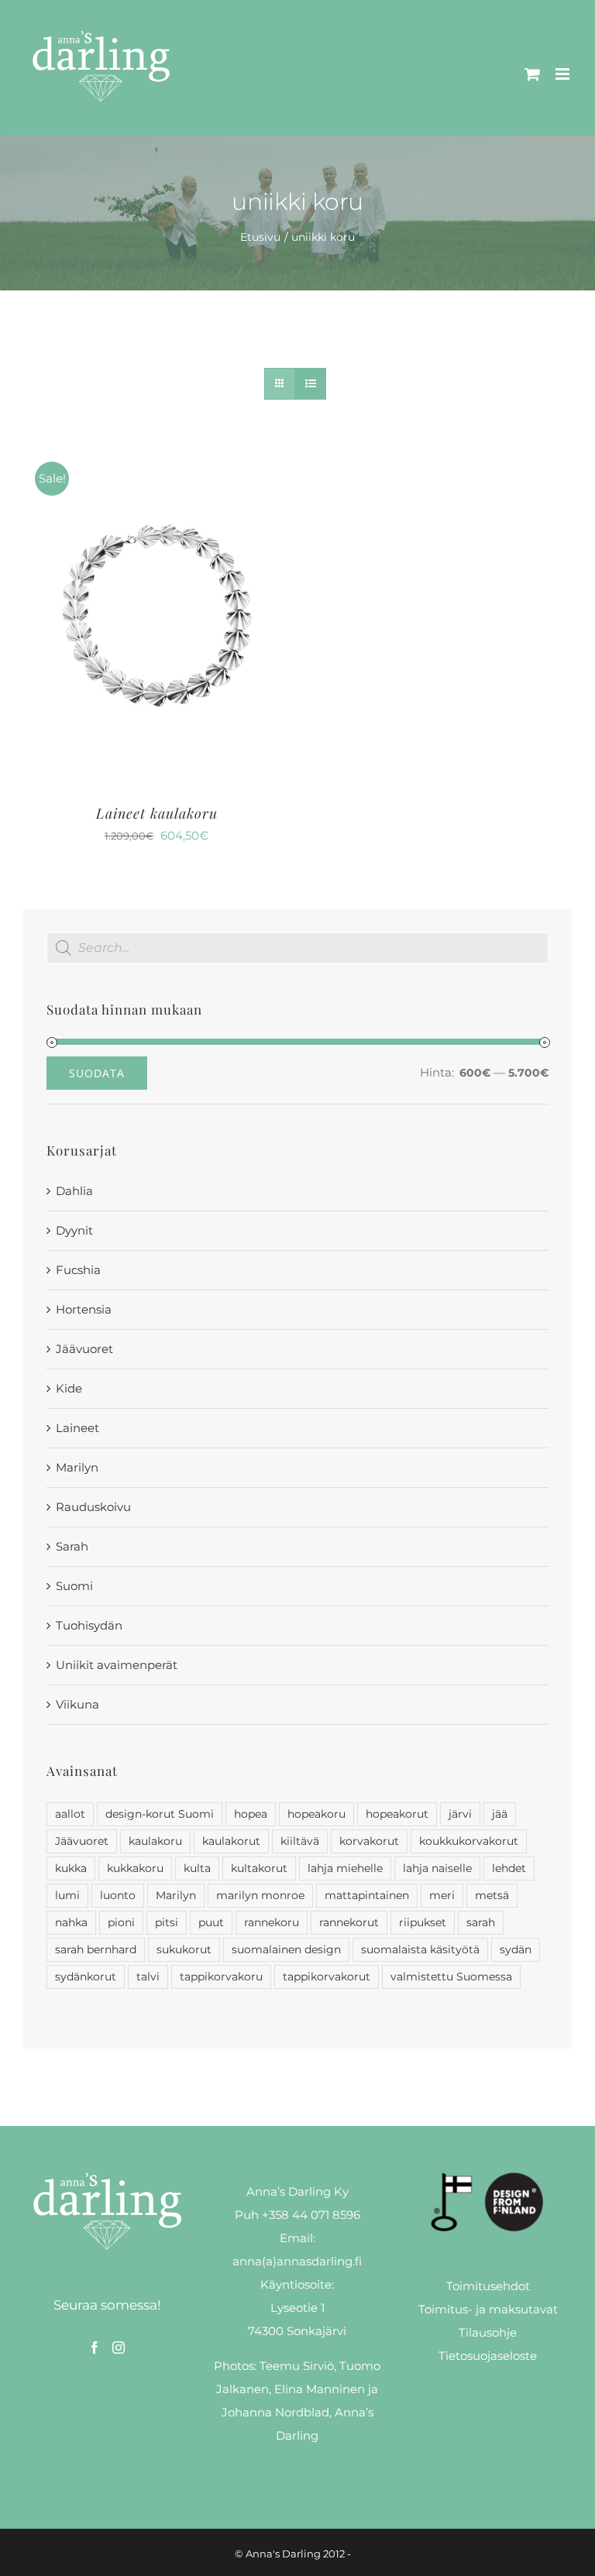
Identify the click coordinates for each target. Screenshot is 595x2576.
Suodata (97, 1073)
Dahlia (74, 1191)
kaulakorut (231, 1841)
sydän (516, 1949)
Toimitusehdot (488, 2286)
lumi (67, 1895)
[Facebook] (95, 2348)
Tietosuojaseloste (488, 2356)
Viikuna (77, 1704)
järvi (460, 1814)
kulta (197, 1868)
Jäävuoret (84, 1349)
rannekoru (272, 1922)
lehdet (509, 1868)
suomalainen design (286, 1949)
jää (500, 1814)
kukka (71, 1868)
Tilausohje (488, 2332)
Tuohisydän (89, 1625)
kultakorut (259, 1868)
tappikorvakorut (327, 1977)
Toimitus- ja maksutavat (488, 2309)
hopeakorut (397, 1814)
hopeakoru (316, 1814)
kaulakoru (155, 1841)
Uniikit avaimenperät (117, 1665)
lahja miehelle (345, 1868)
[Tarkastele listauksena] (310, 384)
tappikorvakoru (221, 1977)
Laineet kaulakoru (157, 813)
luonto (118, 1895)
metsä (492, 1895)
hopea (251, 1814)
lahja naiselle (437, 1868)
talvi (148, 1977)
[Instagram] (119, 2348)
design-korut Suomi (160, 1814)
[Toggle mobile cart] (532, 74)
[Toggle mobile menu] (564, 74)
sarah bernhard (96, 1949)
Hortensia (84, 1309)
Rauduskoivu (93, 1507)
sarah (481, 1922)
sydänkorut (86, 1977)
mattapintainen (367, 1895)
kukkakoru (135, 1868)
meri (442, 1895)
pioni (121, 1922)
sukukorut (184, 1949)
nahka (71, 1922)
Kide (69, 1388)
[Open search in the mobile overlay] (297, 948)
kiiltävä (300, 1841)
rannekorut (349, 1922)
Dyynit (74, 1230)
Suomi (74, 1586)
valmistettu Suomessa (451, 1977)
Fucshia (78, 1270)
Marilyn (77, 1467)
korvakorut (369, 1841)
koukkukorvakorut (469, 1841)
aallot (70, 1814)
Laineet (77, 1428)
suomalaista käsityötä (420, 1949)
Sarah (72, 1546)
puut (211, 1922)
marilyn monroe (260, 1895)
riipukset (423, 1922)
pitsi (167, 1922)
